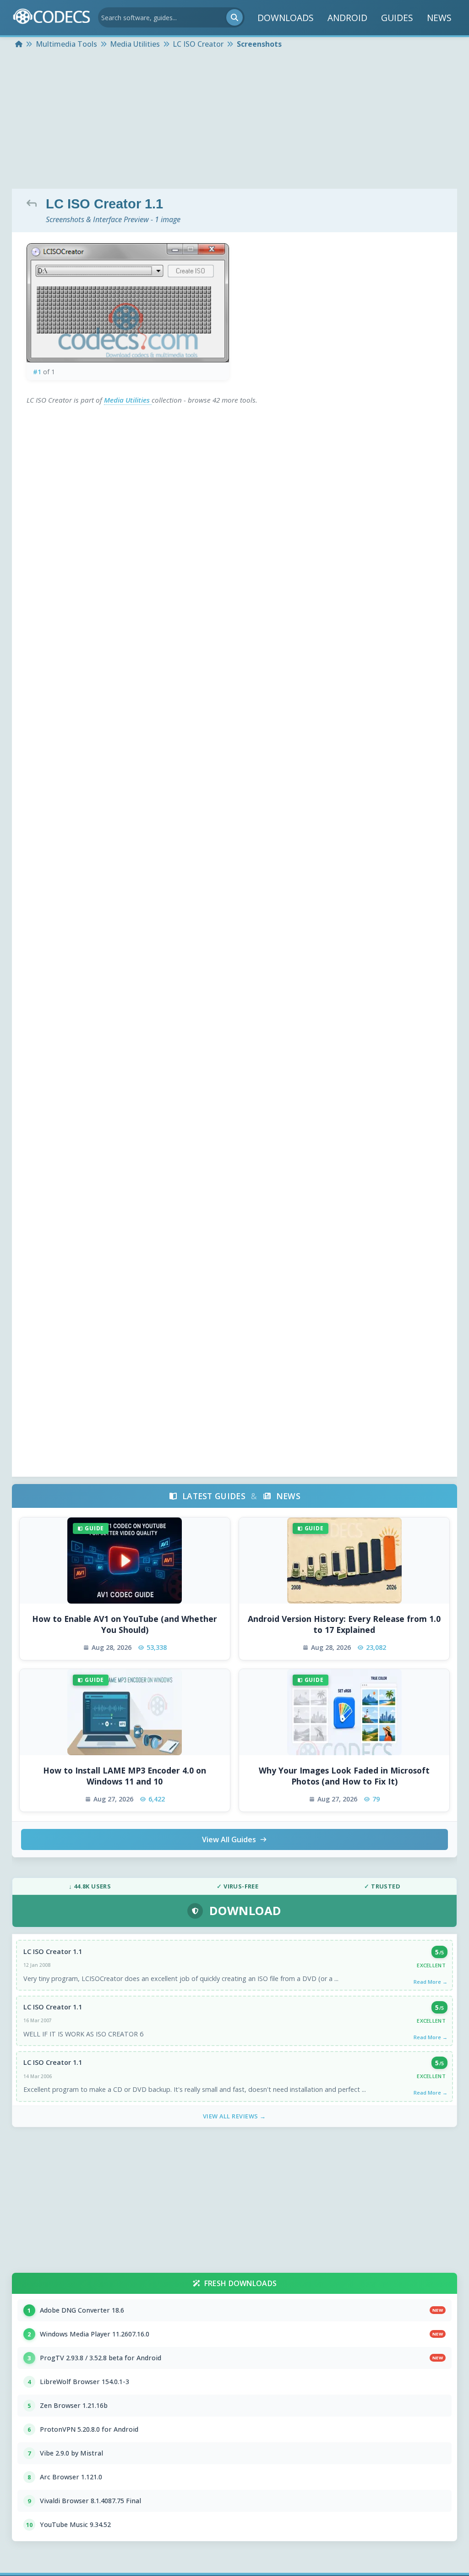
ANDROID (347, 18)
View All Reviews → (234, 2116)
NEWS (439, 18)
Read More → (431, 1982)
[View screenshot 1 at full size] (128, 303)
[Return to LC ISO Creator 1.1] (34, 203)
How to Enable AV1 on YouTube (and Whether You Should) (125, 1624)
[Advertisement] (234, 120)
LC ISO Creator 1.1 (53, 1951)
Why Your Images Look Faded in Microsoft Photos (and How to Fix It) (344, 1776)
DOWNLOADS (286, 18)
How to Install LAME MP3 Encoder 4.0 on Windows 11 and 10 (125, 1776)
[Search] (234, 17)
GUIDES (397, 18)
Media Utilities (128, 400)
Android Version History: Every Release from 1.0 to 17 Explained (344, 1624)
